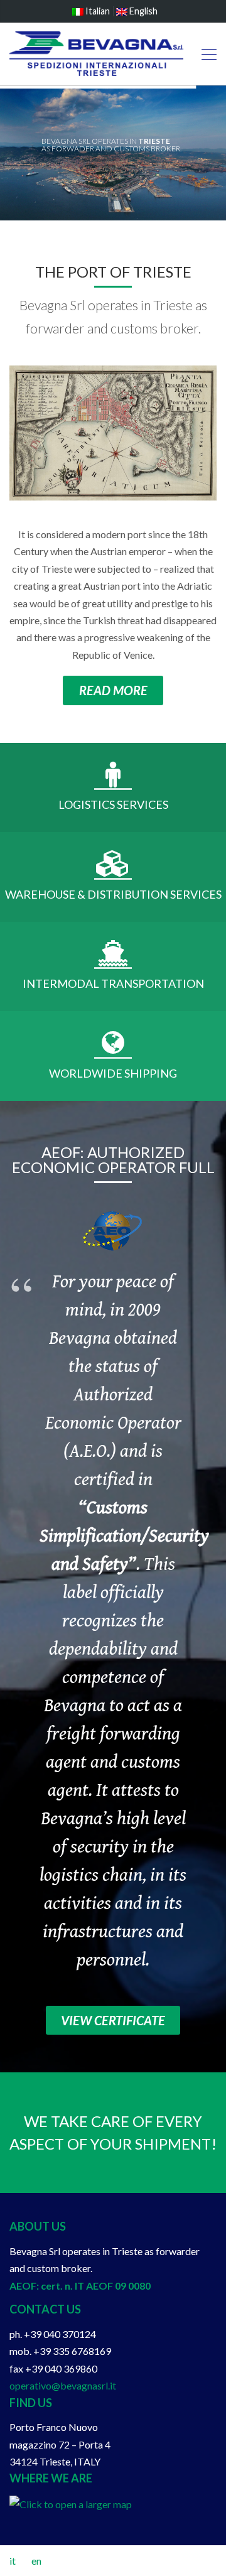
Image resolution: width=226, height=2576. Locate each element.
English (143, 11)
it (13, 2561)
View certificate (113, 2020)
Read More (113, 690)
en (36, 2561)
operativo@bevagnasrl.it (63, 2385)
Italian (97, 11)
